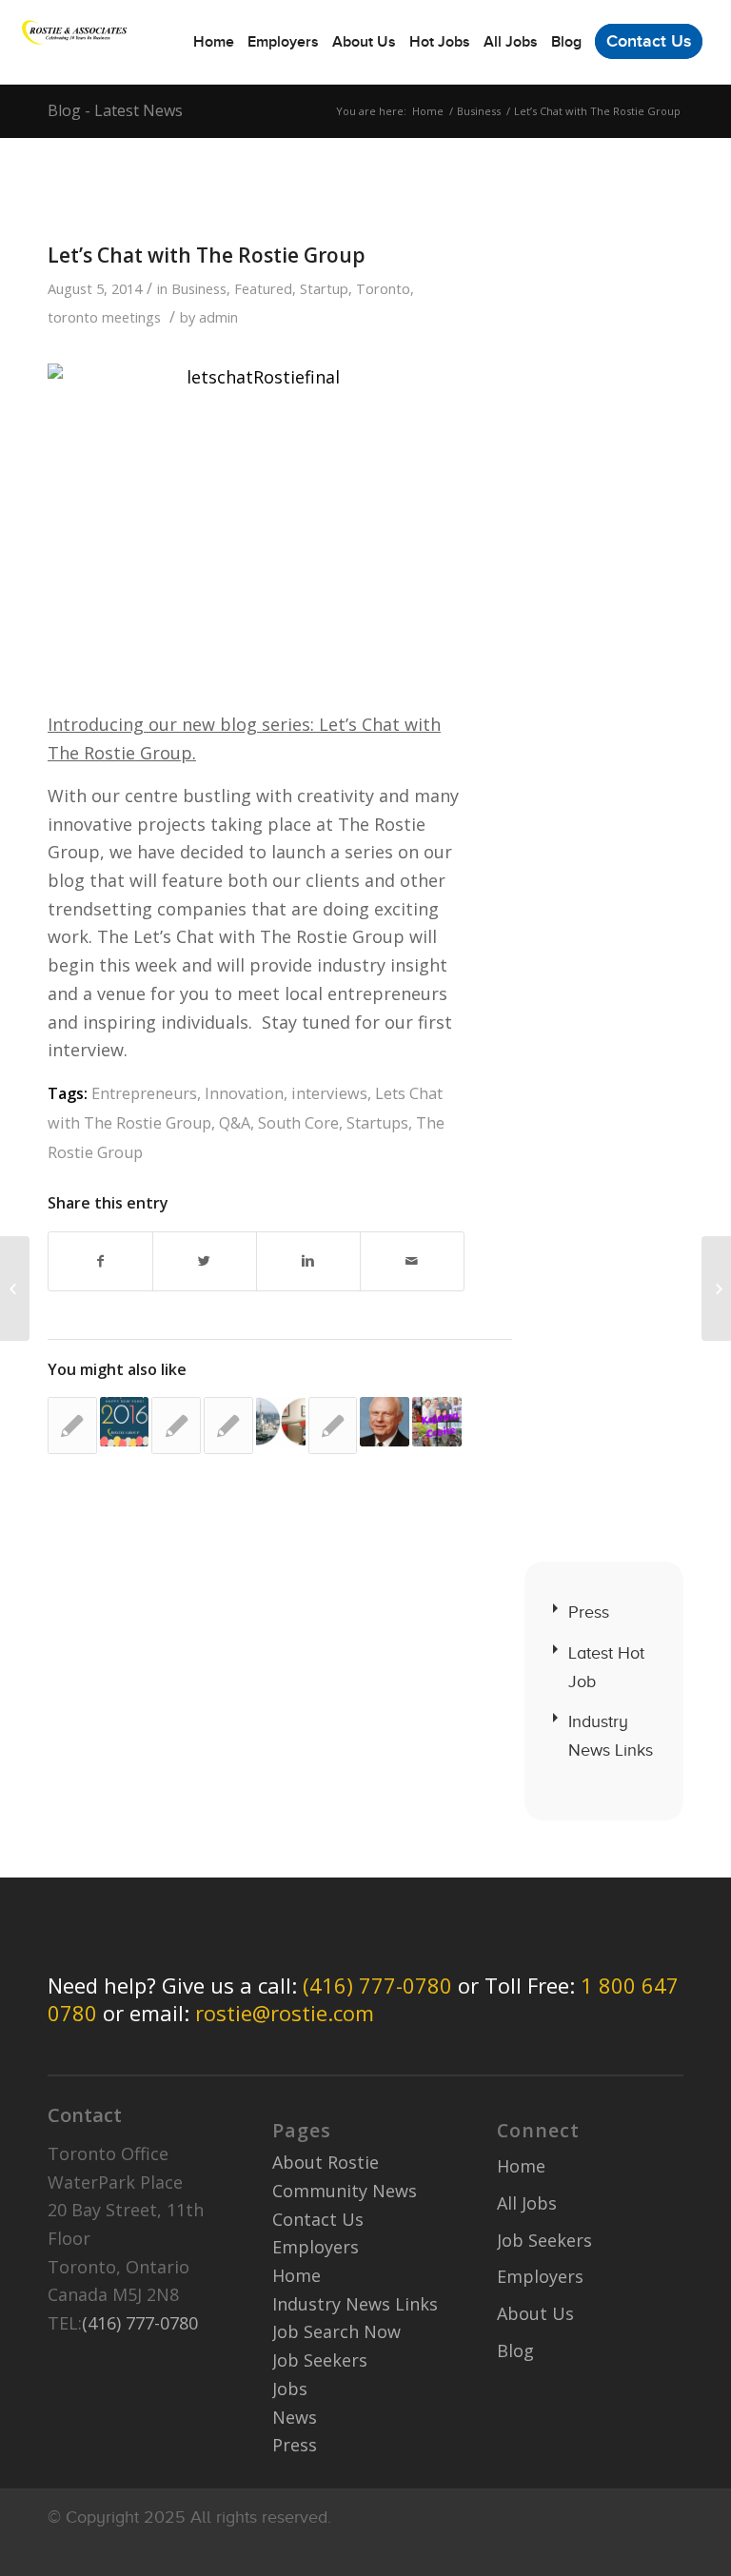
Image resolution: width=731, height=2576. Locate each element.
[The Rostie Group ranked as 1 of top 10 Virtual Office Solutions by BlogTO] (72, 1426)
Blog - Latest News (115, 110)
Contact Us (318, 2219)
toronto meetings (104, 317)
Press (589, 1612)
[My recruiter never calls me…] (15, 1288)
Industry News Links (611, 1736)
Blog (515, 2350)
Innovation (244, 1093)
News (295, 2417)
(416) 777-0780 (377, 1985)
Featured (263, 288)
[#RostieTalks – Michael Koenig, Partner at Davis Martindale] (228, 1426)
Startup (324, 288)
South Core (298, 1123)
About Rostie (326, 2162)
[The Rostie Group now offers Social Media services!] (176, 1426)
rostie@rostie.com (285, 2013)
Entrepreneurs (144, 1093)
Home (428, 111)
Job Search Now (336, 2331)
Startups (377, 1123)
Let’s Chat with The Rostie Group (207, 255)
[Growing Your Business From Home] (281, 1422)
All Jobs (527, 2203)
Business (479, 111)
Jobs (290, 2389)
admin (218, 317)
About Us (535, 2313)
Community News (345, 2191)
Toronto (383, 288)
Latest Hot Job (606, 1667)
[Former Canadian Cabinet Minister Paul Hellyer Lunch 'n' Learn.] (385, 1422)
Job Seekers (320, 2360)
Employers (316, 2247)
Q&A (235, 1123)
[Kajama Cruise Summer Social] (437, 1422)
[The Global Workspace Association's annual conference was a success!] (333, 1426)
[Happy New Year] (125, 1422)
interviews (329, 1093)
